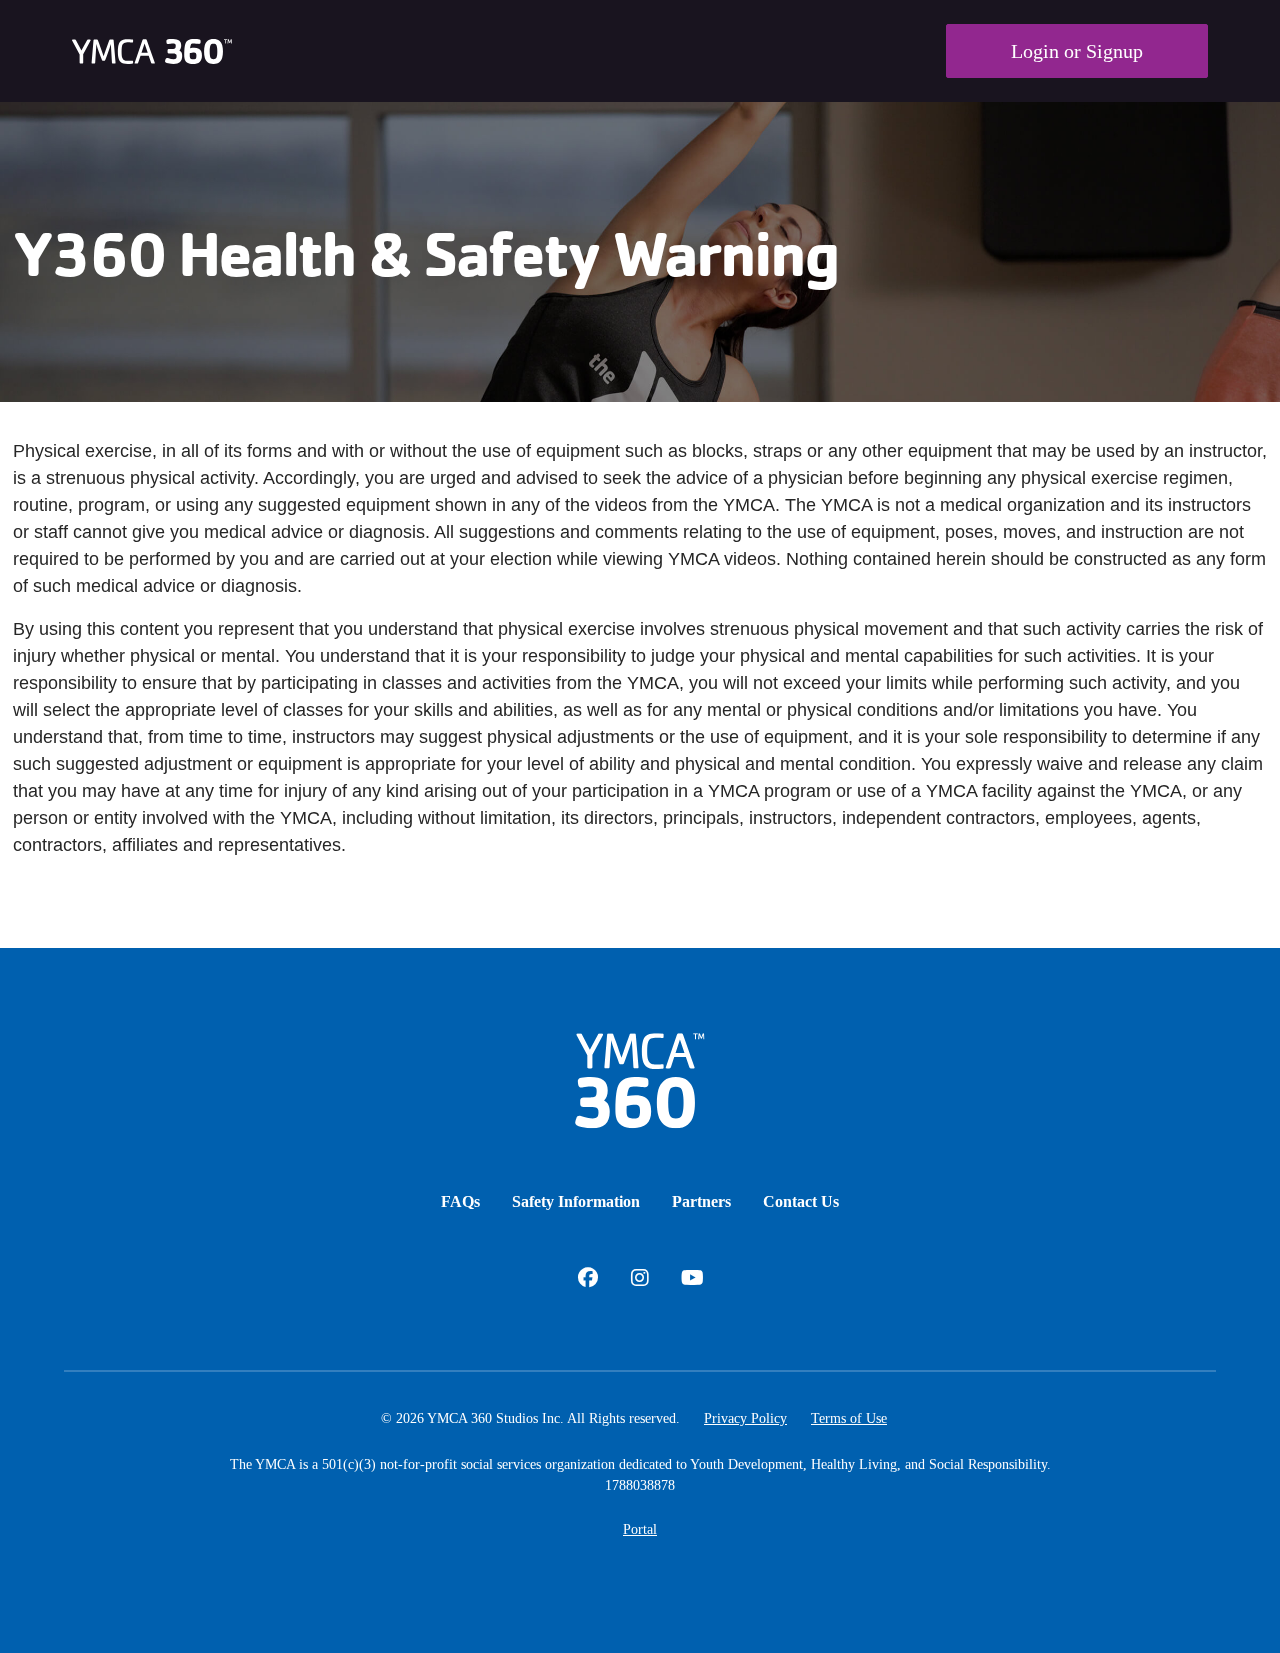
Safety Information (576, 1201)
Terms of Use (849, 1418)
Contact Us (801, 1201)
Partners (701, 1201)
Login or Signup (1077, 51)
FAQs (460, 1201)
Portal (640, 1529)
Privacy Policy (745, 1418)
